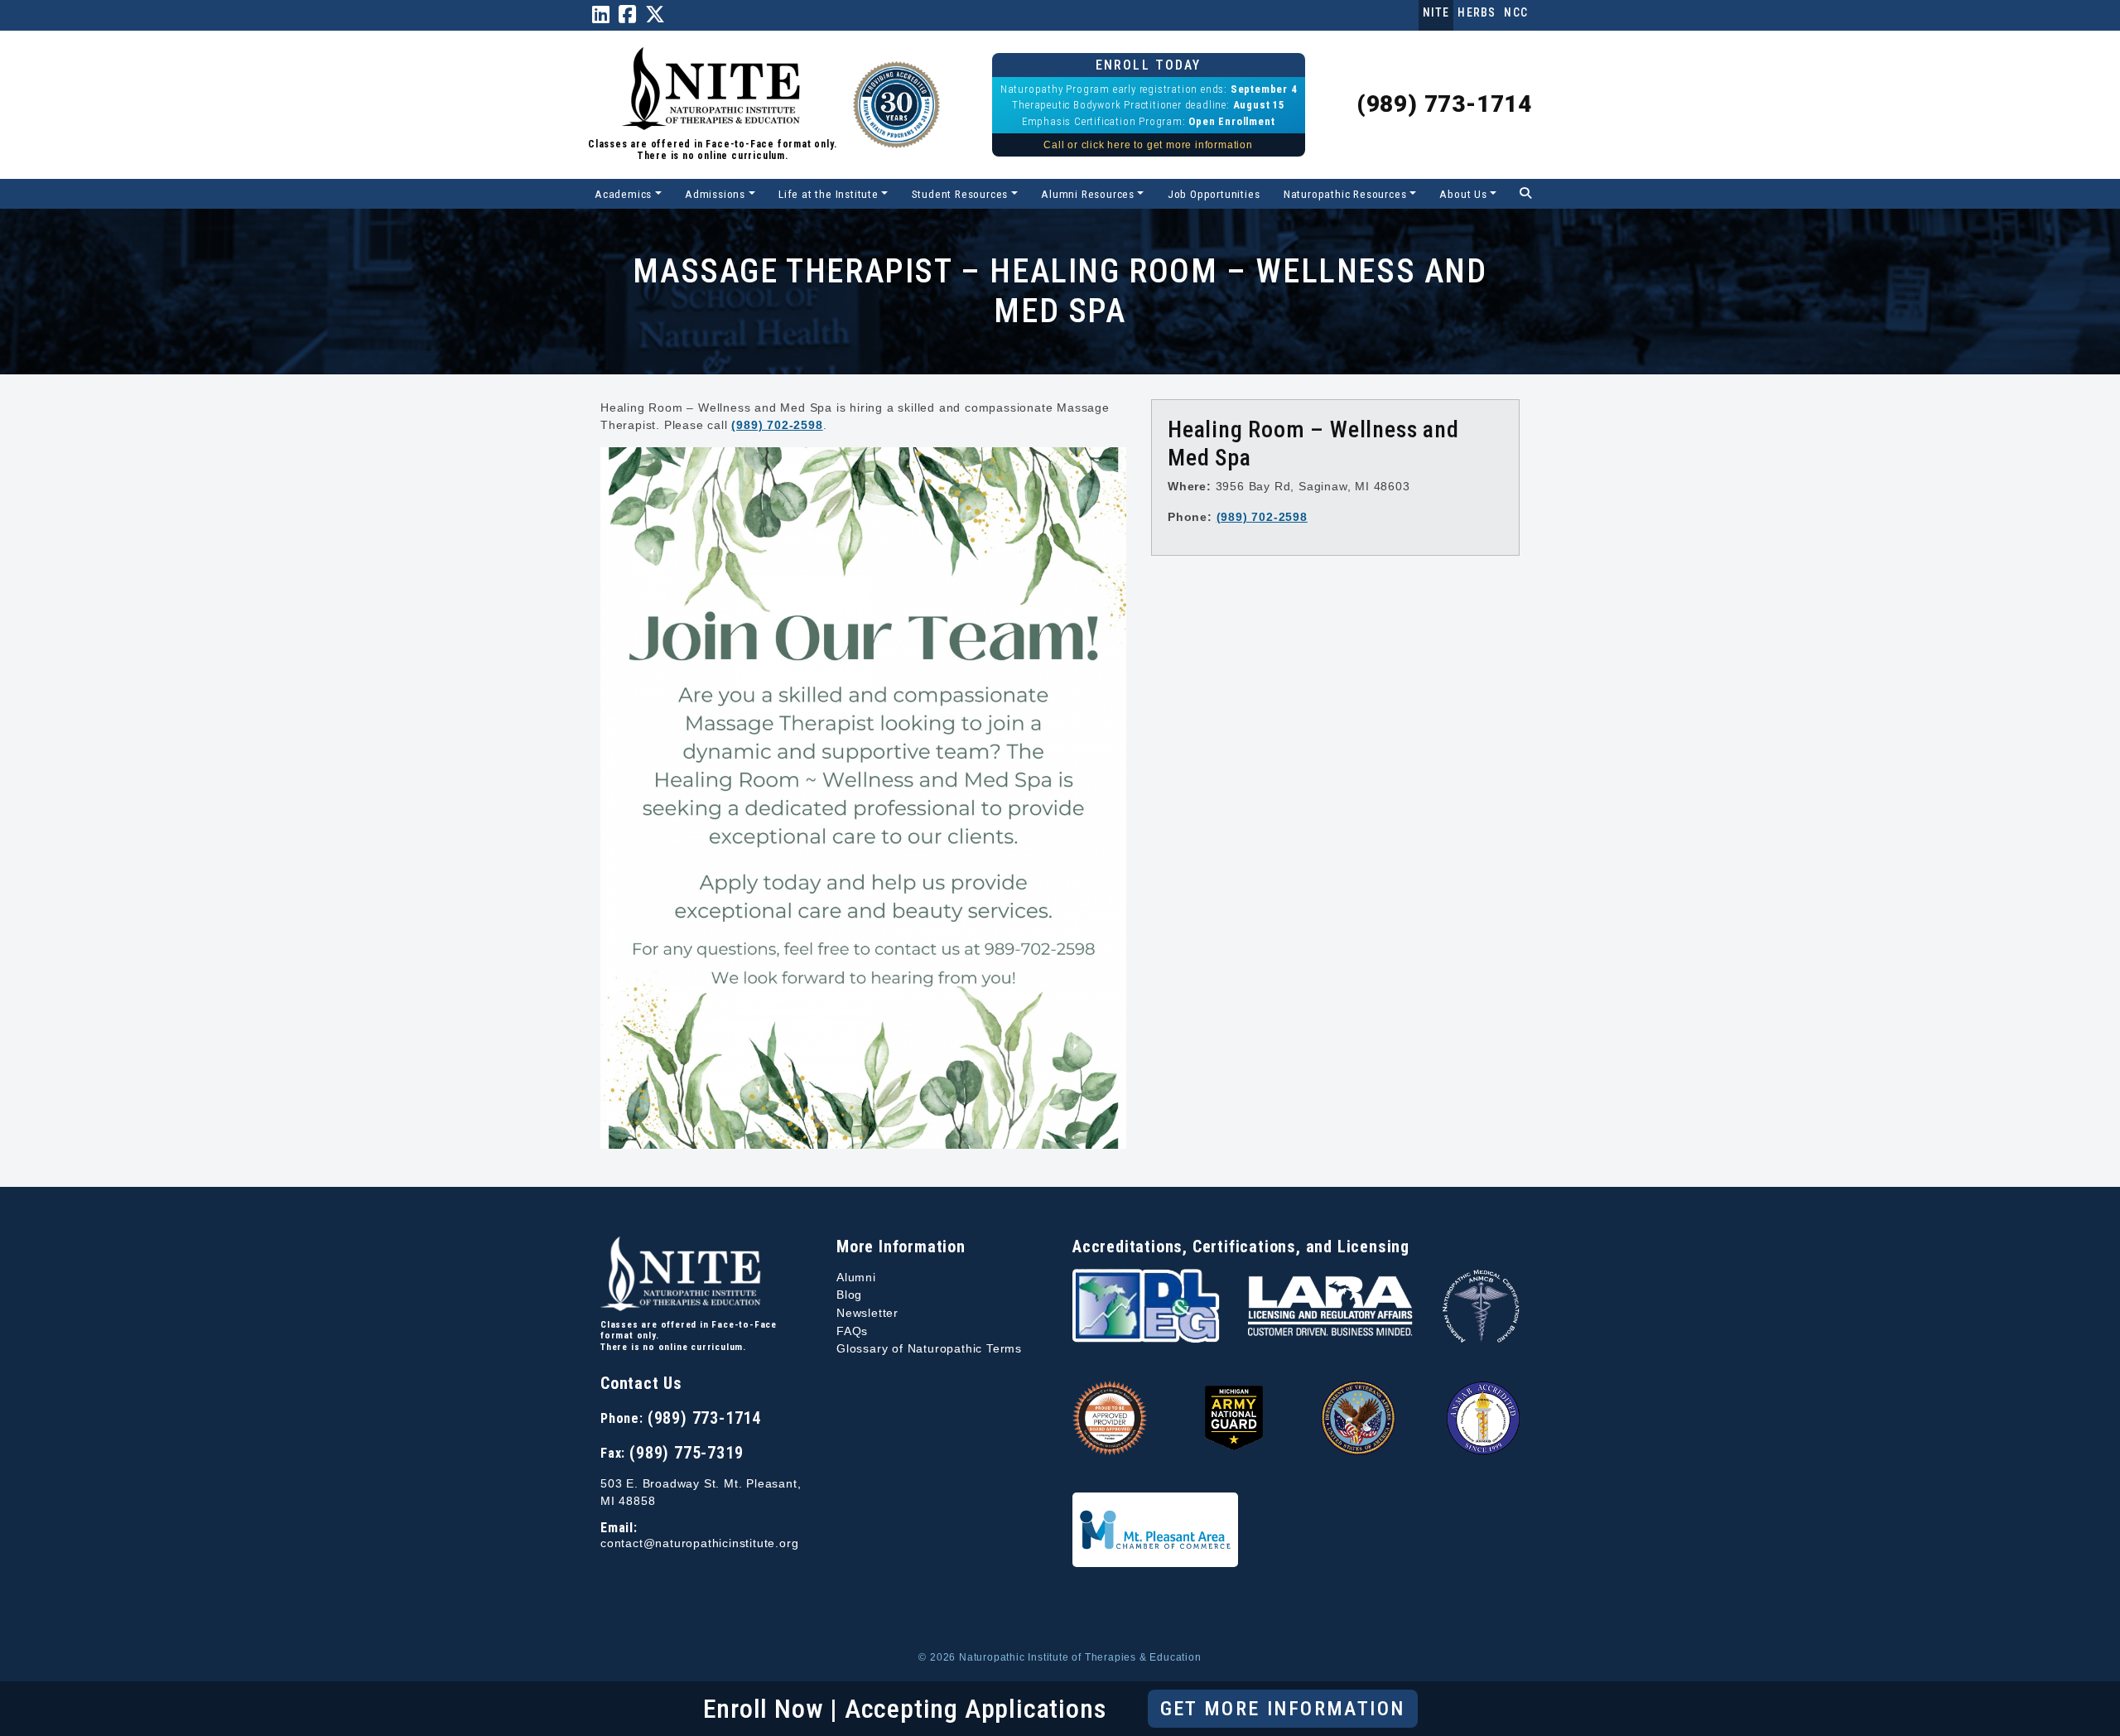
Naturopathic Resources (1345, 194)
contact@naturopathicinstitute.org (699, 1543)
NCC (1516, 12)
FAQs (852, 1331)
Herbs (1477, 12)
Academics (623, 194)
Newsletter (867, 1313)
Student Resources (960, 194)
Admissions (715, 194)
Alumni (856, 1277)
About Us (1463, 194)
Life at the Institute (829, 194)
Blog (849, 1295)
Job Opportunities (1214, 194)
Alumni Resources (1088, 194)
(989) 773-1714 (1444, 104)
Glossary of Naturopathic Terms (929, 1348)
